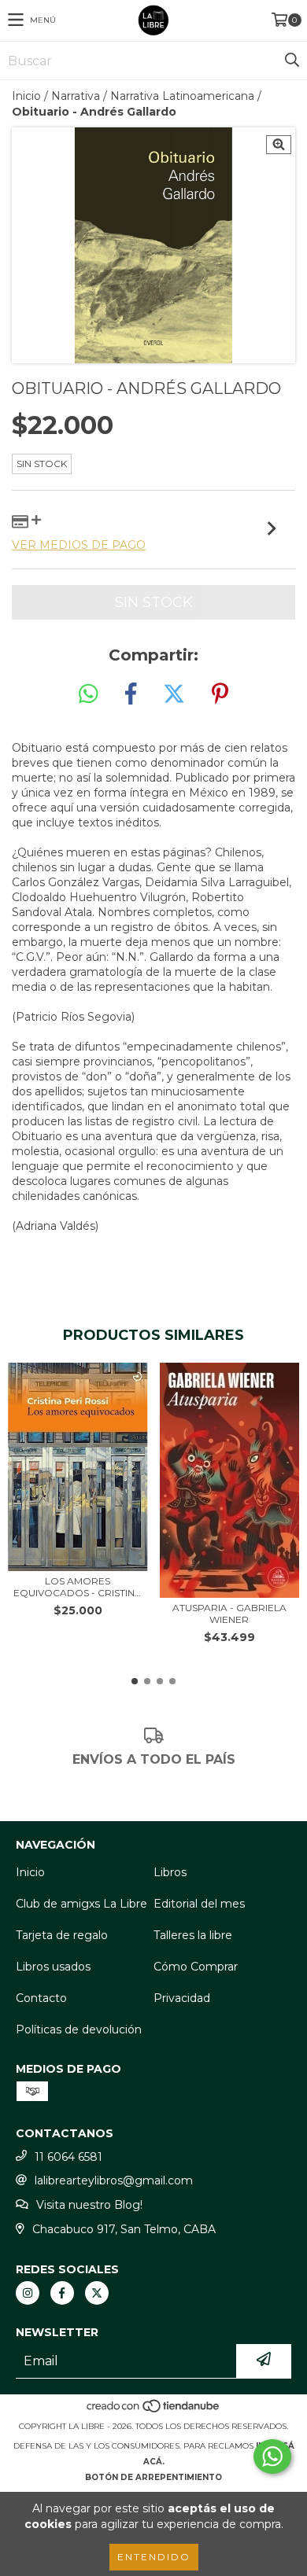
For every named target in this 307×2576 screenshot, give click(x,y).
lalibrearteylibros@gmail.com (114, 2180)
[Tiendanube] (154, 2410)
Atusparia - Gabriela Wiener (229, 1614)
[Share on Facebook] (131, 694)
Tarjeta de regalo (62, 1935)
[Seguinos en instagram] (28, 2293)
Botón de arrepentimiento (153, 2477)
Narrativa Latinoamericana (182, 96)
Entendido (154, 2557)
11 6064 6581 (68, 2157)
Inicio (26, 96)
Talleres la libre (193, 1935)
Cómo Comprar (196, 1967)
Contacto (41, 1998)
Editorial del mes (199, 1904)
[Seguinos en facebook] (62, 2293)
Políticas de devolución (79, 2030)
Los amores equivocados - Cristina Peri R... (78, 1587)
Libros (170, 1872)
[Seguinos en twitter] (97, 2293)
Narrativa (76, 96)
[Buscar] (291, 61)
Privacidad (182, 1998)
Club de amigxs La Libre (81, 1904)
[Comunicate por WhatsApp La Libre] (272, 2456)
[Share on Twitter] (174, 694)
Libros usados (53, 1967)
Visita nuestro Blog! (89, 2205)
